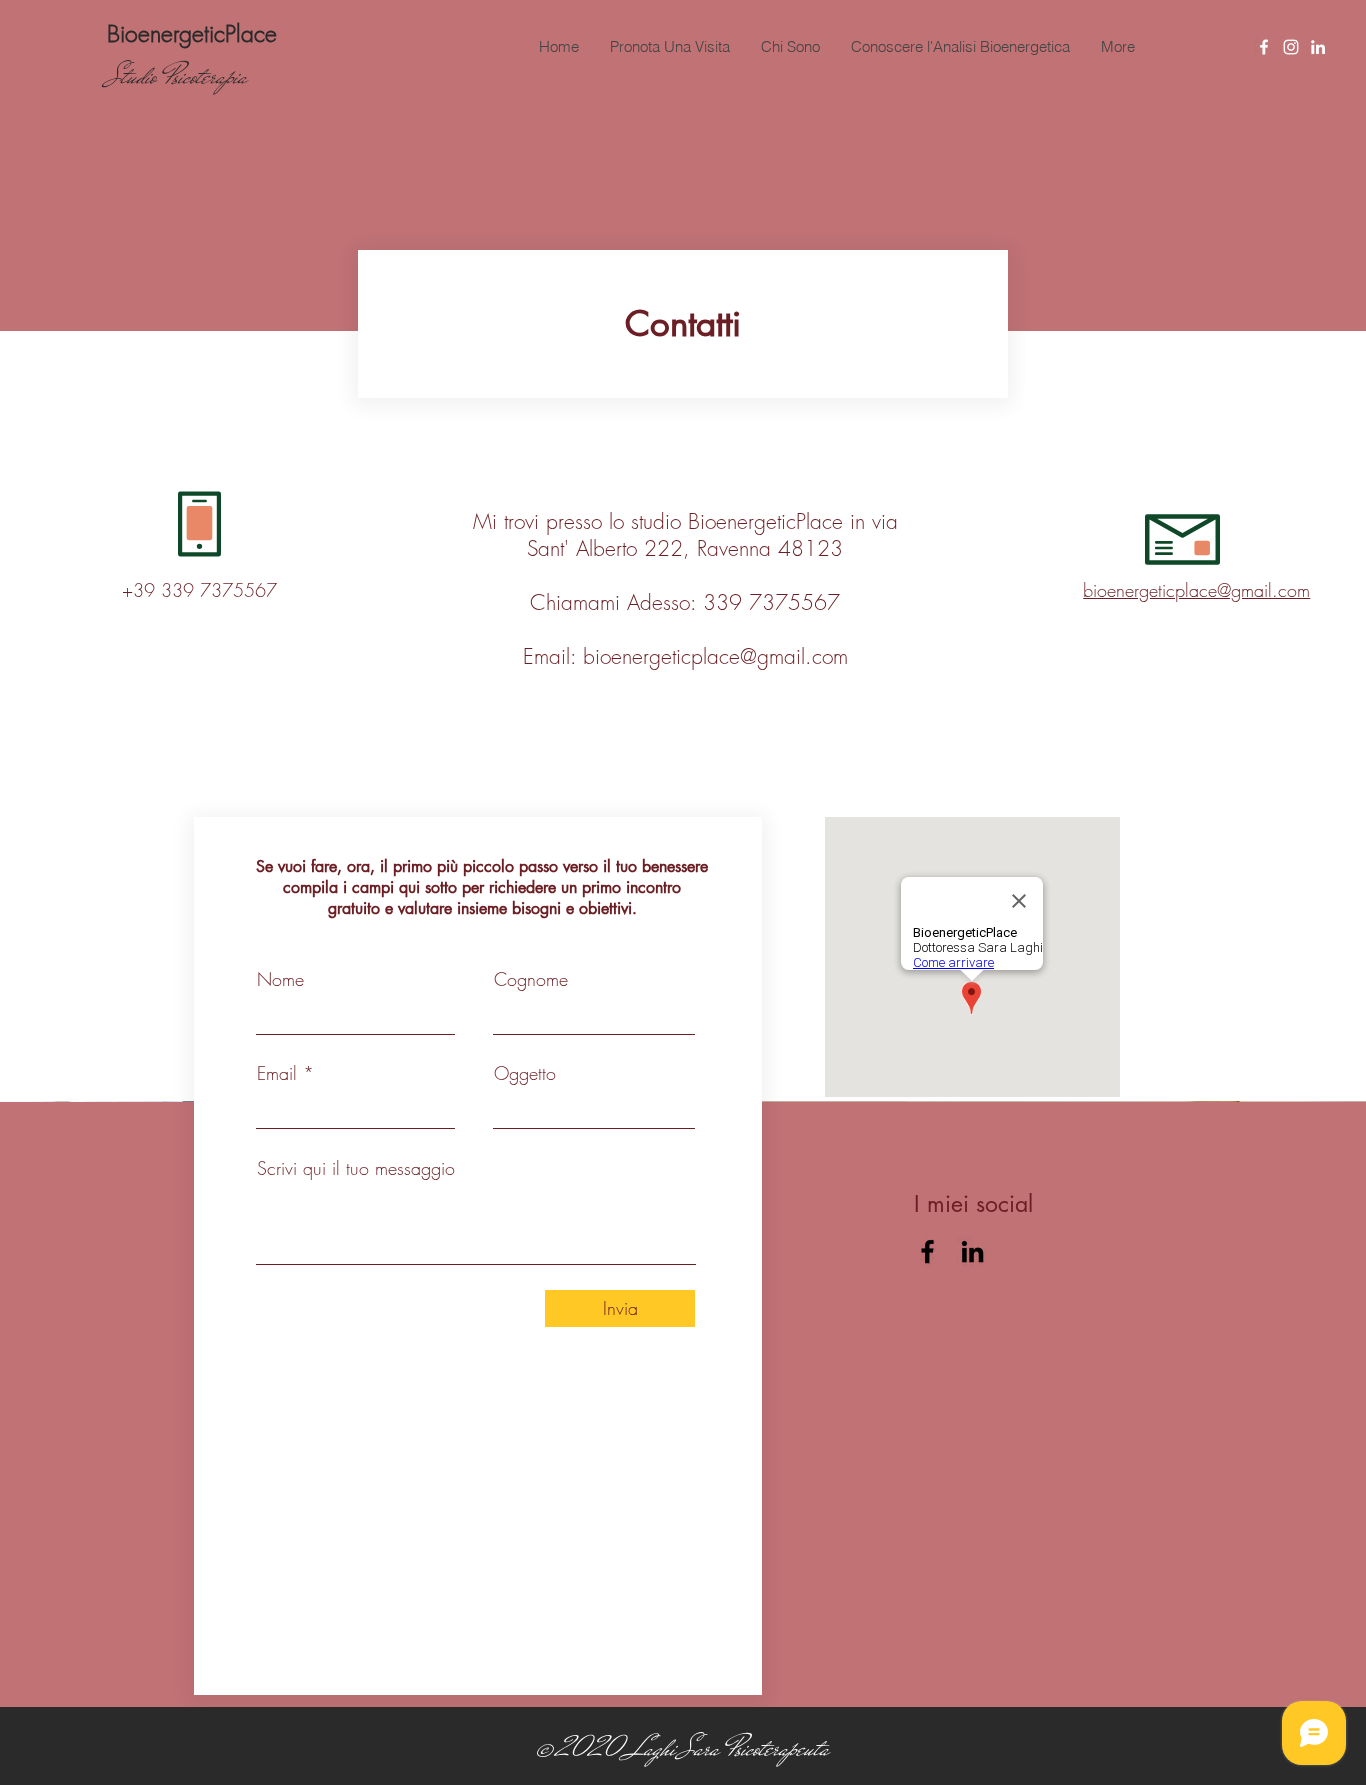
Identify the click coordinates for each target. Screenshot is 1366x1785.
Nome (280, 979)
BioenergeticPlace (192, 33)
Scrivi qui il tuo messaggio (356, 1168)
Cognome (531, 979)
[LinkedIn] (1318, 47)
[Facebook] (1264, 47)
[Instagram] (1291, 47)
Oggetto (525, 1073)
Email (277, 1073)
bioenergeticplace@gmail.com (715, 656)
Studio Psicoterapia (177, 76)
